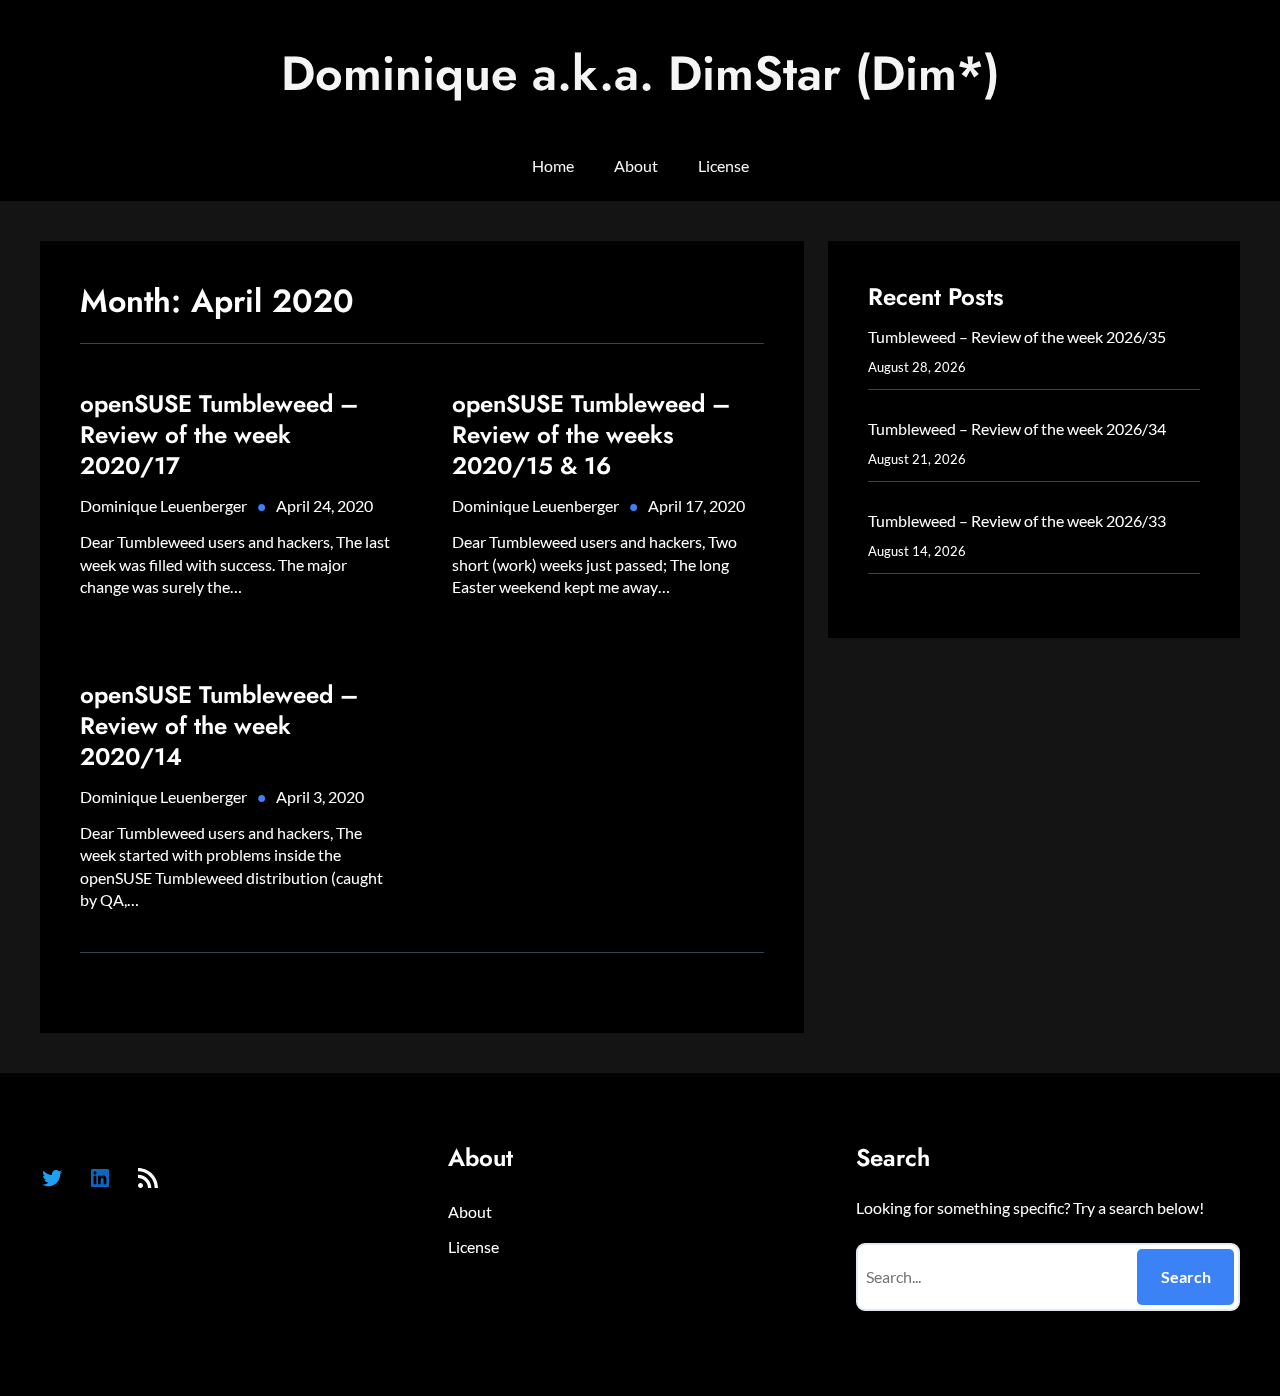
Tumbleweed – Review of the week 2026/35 (1017, 336)
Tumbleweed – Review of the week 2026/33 (1017, 520)
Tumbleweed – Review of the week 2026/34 (1017, 428)
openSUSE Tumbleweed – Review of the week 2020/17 (219, 435)
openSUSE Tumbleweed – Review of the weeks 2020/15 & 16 (591, 435)
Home (553, 165)
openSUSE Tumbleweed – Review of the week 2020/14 (219, 726)
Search (1186, 1276)
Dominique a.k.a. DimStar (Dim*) (640, 73)
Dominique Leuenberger (163, 505)
